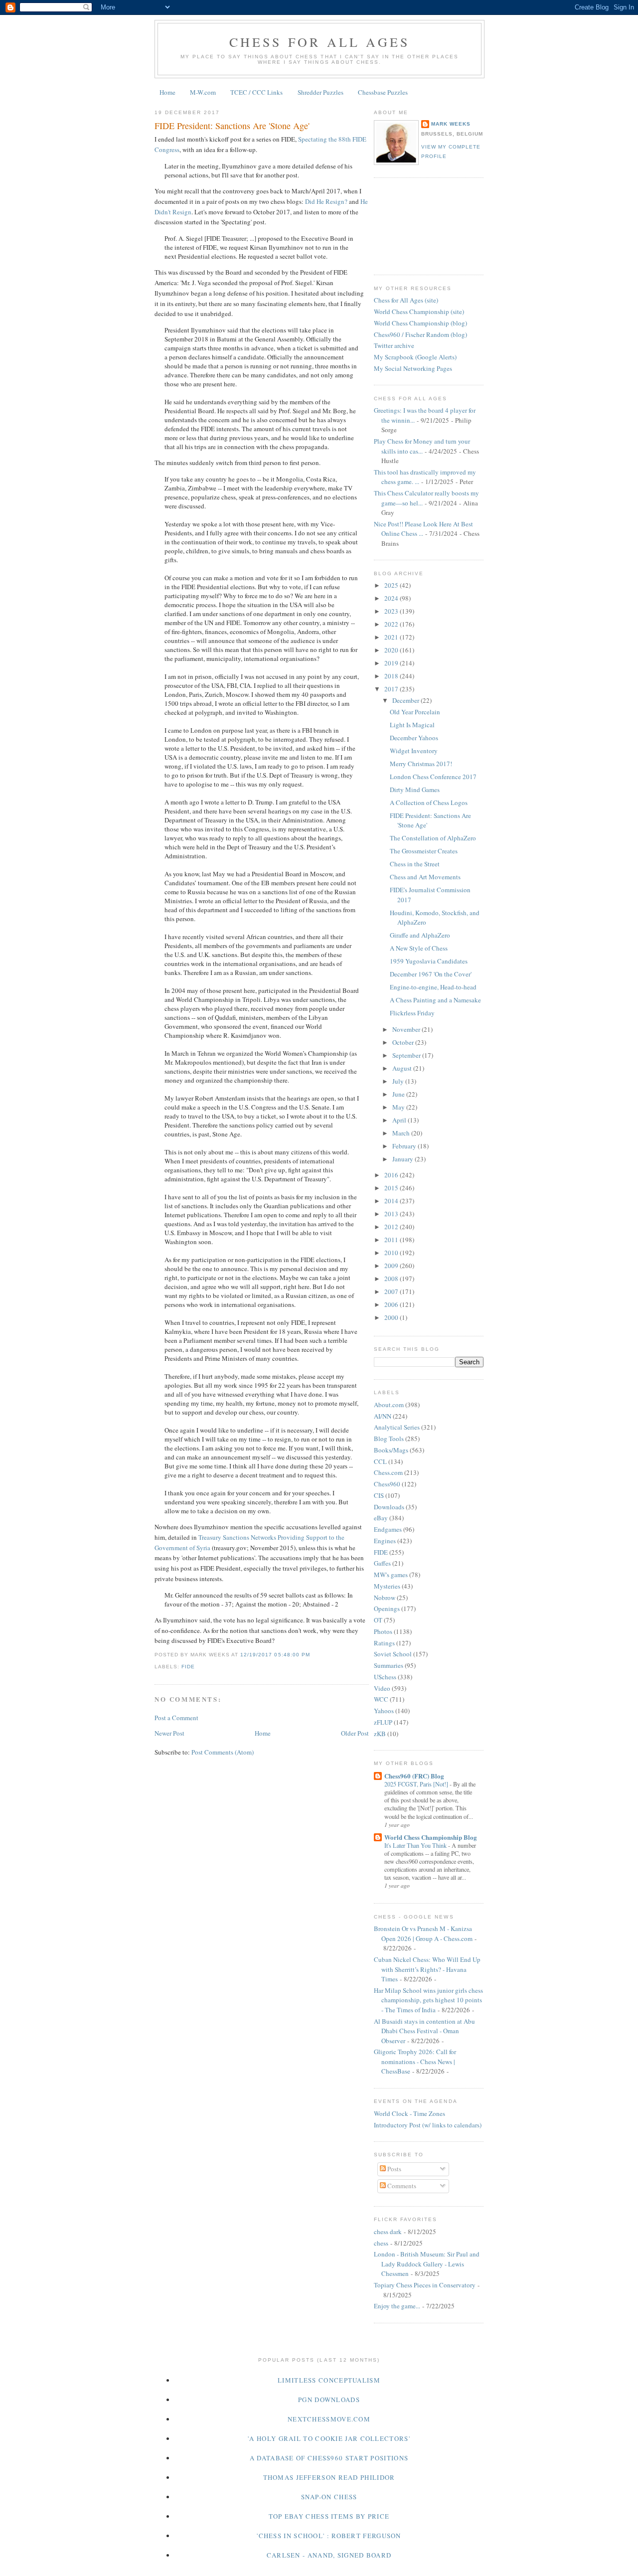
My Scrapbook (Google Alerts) (415, 357)
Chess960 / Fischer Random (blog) (420, 334)
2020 (392, 650)
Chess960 (387, 1484)
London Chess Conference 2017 (433, 777)
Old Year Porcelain (415, 712)
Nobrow (385, 1598)
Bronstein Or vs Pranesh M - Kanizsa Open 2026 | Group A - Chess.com (423, 1933)
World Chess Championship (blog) (420, 323)
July (399, 1081)
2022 (392, 624)
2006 (392, 1304)
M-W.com (203, 92)
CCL (380, 1461)
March (402, 1133)
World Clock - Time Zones (409, 2113)
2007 (392, 1291)
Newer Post (169, 1733)
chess (381, 2243)
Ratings (384, 1643)
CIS (379, 1495)
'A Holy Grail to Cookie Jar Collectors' (329, 2438)
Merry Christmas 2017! (421, 764)
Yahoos (384, 1711)
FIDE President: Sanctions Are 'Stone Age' (232, 126)
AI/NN (383, 1416)
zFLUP (383, 1722)
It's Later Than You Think (416, 1845)
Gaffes (382, 1563)
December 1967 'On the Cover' (431, 974)
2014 (392, 1201)
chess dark (388, 2232)
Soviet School (393, 1654)
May (399, 1107)
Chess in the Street (415, 864)
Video (382, 1688)
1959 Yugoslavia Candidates (429, 961)
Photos (383, 1631)
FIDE (188, 1667)
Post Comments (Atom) (223, 1752)
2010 (392, 1253)
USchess (385, 1677)
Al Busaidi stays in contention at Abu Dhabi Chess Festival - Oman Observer (424, 2031)
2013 (392, 1214)
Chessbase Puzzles (383, 92)
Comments (401, 2186)
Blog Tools (389, 1439)
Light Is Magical (412, 725)
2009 (392, 1266)
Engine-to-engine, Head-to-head (433, 987)
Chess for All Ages (320, 42)
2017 (392, 689)
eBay (381, 1518)
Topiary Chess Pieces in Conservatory (425, 2285)
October (404, 1042)
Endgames (388, 1529)
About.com (389, 1405)
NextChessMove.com (329, 2419)
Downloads (389, 1507)
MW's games (391, 1575)
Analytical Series (397, 1427)
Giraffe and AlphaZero (420, 935)
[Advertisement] (419, 225)
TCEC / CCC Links (256, 92)
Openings (387, 1609)
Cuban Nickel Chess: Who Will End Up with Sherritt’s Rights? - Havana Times (427, 1969)
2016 (392, 1175)
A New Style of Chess (419, 948)
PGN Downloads (329, 2400)
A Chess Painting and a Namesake (435, 1000)
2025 (392, 585)
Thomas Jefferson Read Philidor (329, 2477)
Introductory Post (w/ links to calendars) (428, 2125)
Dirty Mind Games (415, 790)
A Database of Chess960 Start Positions (329, 2458)
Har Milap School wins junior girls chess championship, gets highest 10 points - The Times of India (428, 2000)
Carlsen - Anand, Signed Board (329, 2555)
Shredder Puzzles (320, 92)
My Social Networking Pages (413, 368)
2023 (392, 611)
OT (378, 1620)
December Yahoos (414, 738)
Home (167, 92)
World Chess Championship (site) (419, 312)
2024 (392, 598)
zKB (380, 1734)
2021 (392, 637)
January (403, 1159)
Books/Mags (391, 1450)
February (405, 1146)
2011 (392, 1240)
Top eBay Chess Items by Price (329, 2516)
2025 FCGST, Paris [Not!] (417, 1784)
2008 (392, 1279)
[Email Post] (313, 1655)
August (403, 1068)
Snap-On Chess (329, 2497)
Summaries (389, 1665)
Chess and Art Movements (425, 877)
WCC (381, 1699)
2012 (392, 1227)
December (406, 700)
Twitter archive (394, 345)
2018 (392, 676)
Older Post (355, 1733)
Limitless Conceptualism (329, 2380)
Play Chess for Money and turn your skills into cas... (422, 446)
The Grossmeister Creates (424, 851)
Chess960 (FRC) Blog (414, 1776)
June (399, 1094)
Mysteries (387, 1586)
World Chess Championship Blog (431, 1837)
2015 (392, 1188)
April (400, 1120)
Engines (385, 1541)
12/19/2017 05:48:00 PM (275, 1655)
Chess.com (388, 1472)
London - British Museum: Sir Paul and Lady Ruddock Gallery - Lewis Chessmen (427, 2264)
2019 (392, 663)
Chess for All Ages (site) (406, 300)
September (407, 1055)
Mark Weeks (451, 124)
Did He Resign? (326, 201)
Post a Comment (176, 1718)
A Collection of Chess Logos (429, 803)
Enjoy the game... (397, 2306)
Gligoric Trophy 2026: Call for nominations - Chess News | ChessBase (415, 2061)
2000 (392, 1317)
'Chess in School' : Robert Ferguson (329, 2536)
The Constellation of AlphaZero (433, 838)
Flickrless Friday (412, 1013)
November (407, 1029)
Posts (394, 2169)
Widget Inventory (414, 751)
